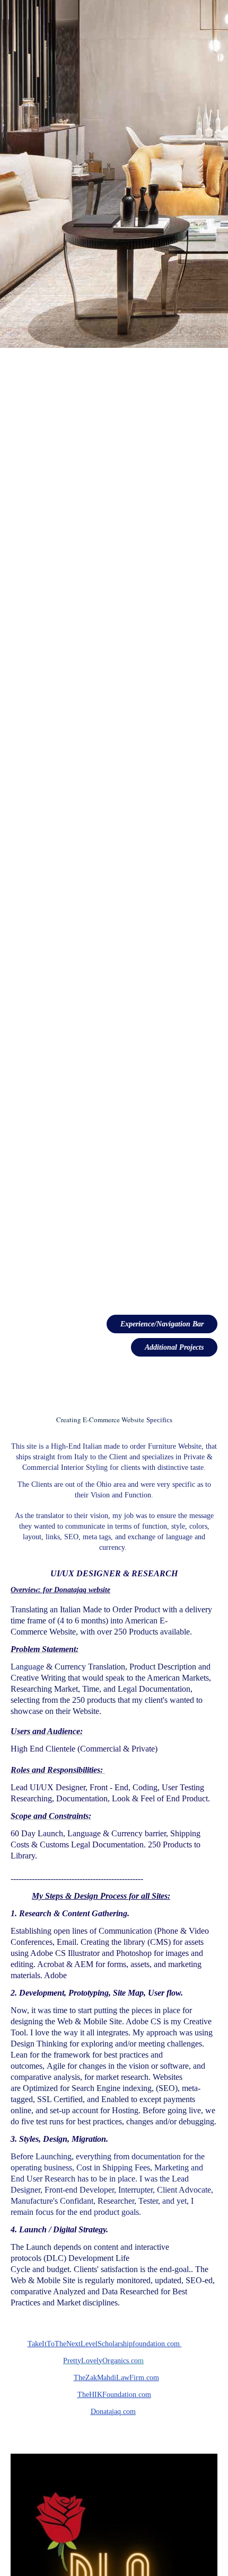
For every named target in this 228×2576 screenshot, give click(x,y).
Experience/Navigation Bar (162, 1324)
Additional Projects (174, 1347)
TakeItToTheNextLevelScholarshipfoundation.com (105, 2344)
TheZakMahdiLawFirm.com (116, 2378)
